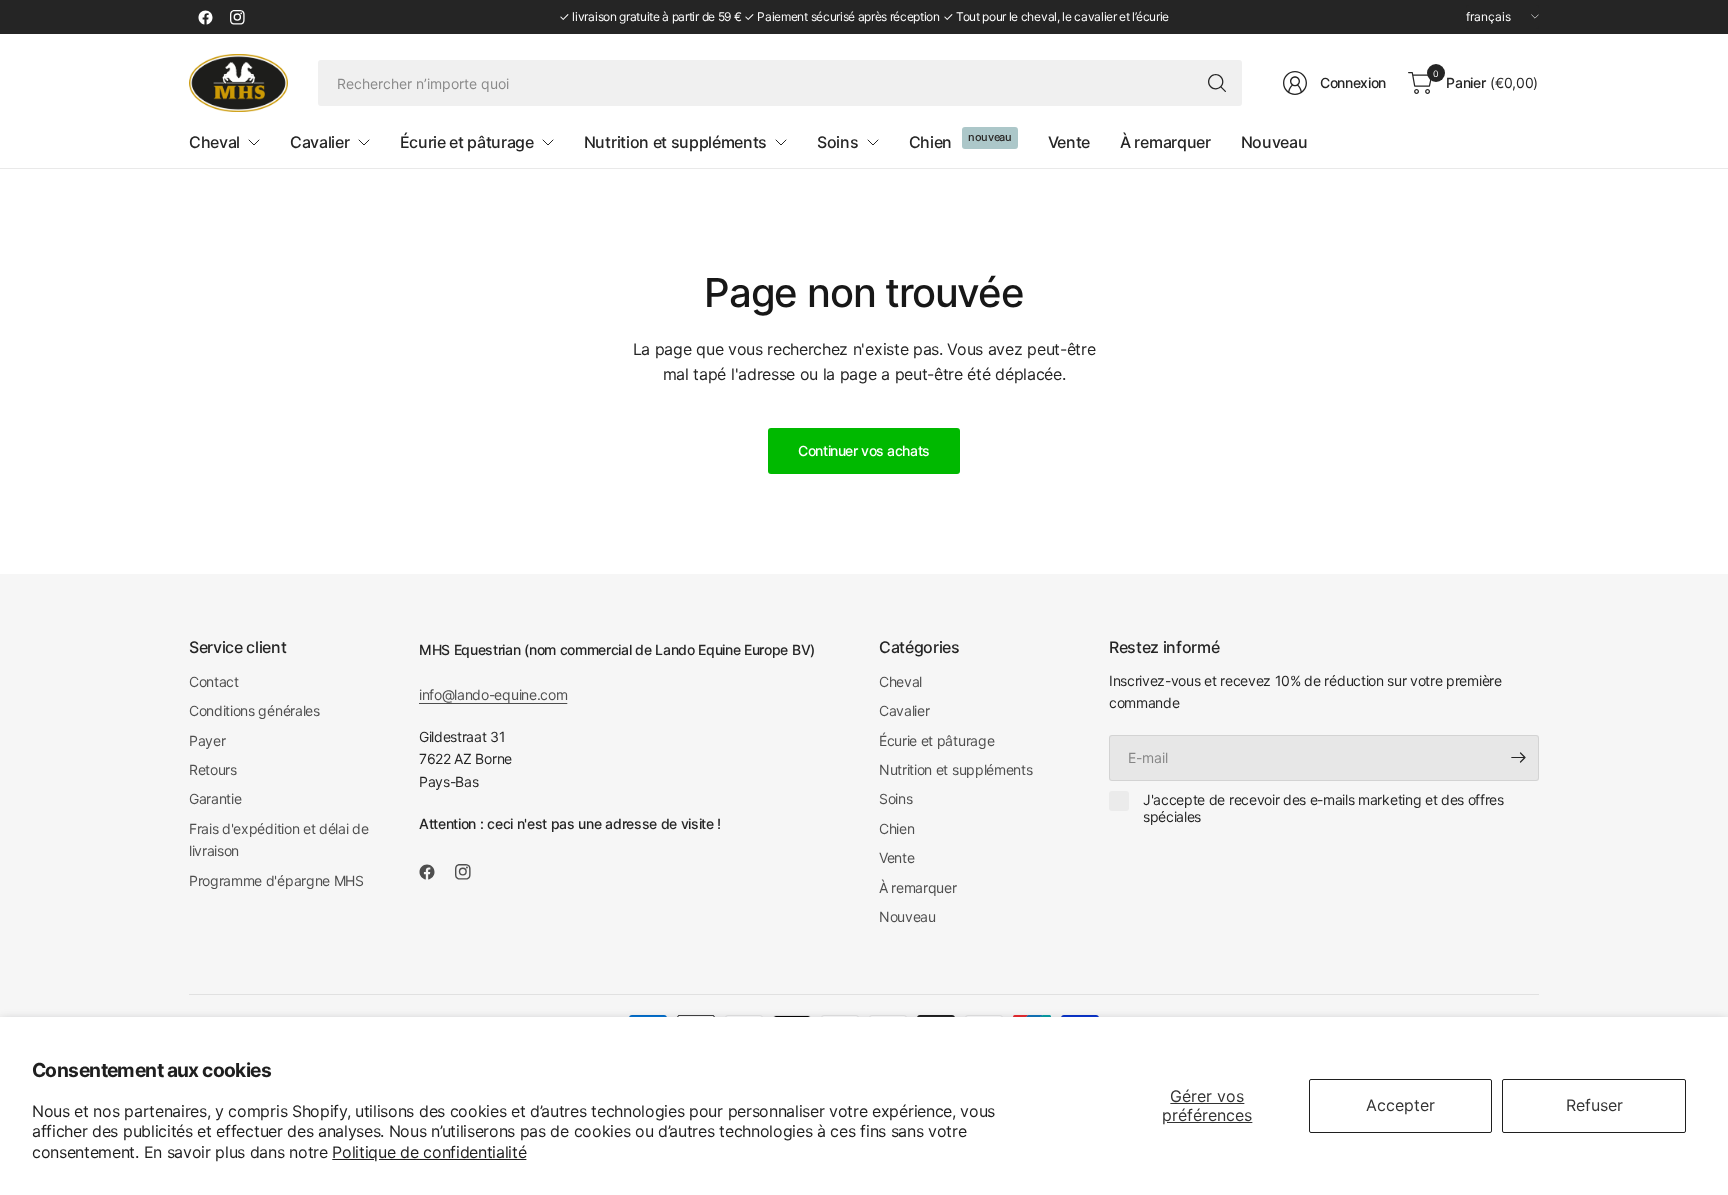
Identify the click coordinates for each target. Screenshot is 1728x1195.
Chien (896, 828)
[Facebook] (205, 17)
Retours (213, 769)
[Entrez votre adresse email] (1519, 758)
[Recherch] (1217, 83)
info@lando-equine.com (493, 694)
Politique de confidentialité (429, 1152)
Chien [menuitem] (930, 142)
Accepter (1400, 1105)
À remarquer (917, 887)
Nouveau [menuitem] (1274, 142)
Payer (207, 740)
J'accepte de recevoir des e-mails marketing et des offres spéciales (1323, 808)
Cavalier (904, 710)
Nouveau (907, 916)
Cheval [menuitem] (214, 142)
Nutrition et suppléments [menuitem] (675, 142)
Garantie (215, 798)
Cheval (900, 681)
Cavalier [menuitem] (319, 142)
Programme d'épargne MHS (276, 880)
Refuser (1594, 1105)
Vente (896, 857)
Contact (214, 681)
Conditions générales (254, 710)
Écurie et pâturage (936, 740)
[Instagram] (237, 17)
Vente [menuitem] (1069, 142)
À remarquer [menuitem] (1165, 142)
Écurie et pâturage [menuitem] (467, 142)
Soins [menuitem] (837, 142)
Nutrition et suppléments (955, 769)
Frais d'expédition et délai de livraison (278, 839)
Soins (895, 798)
